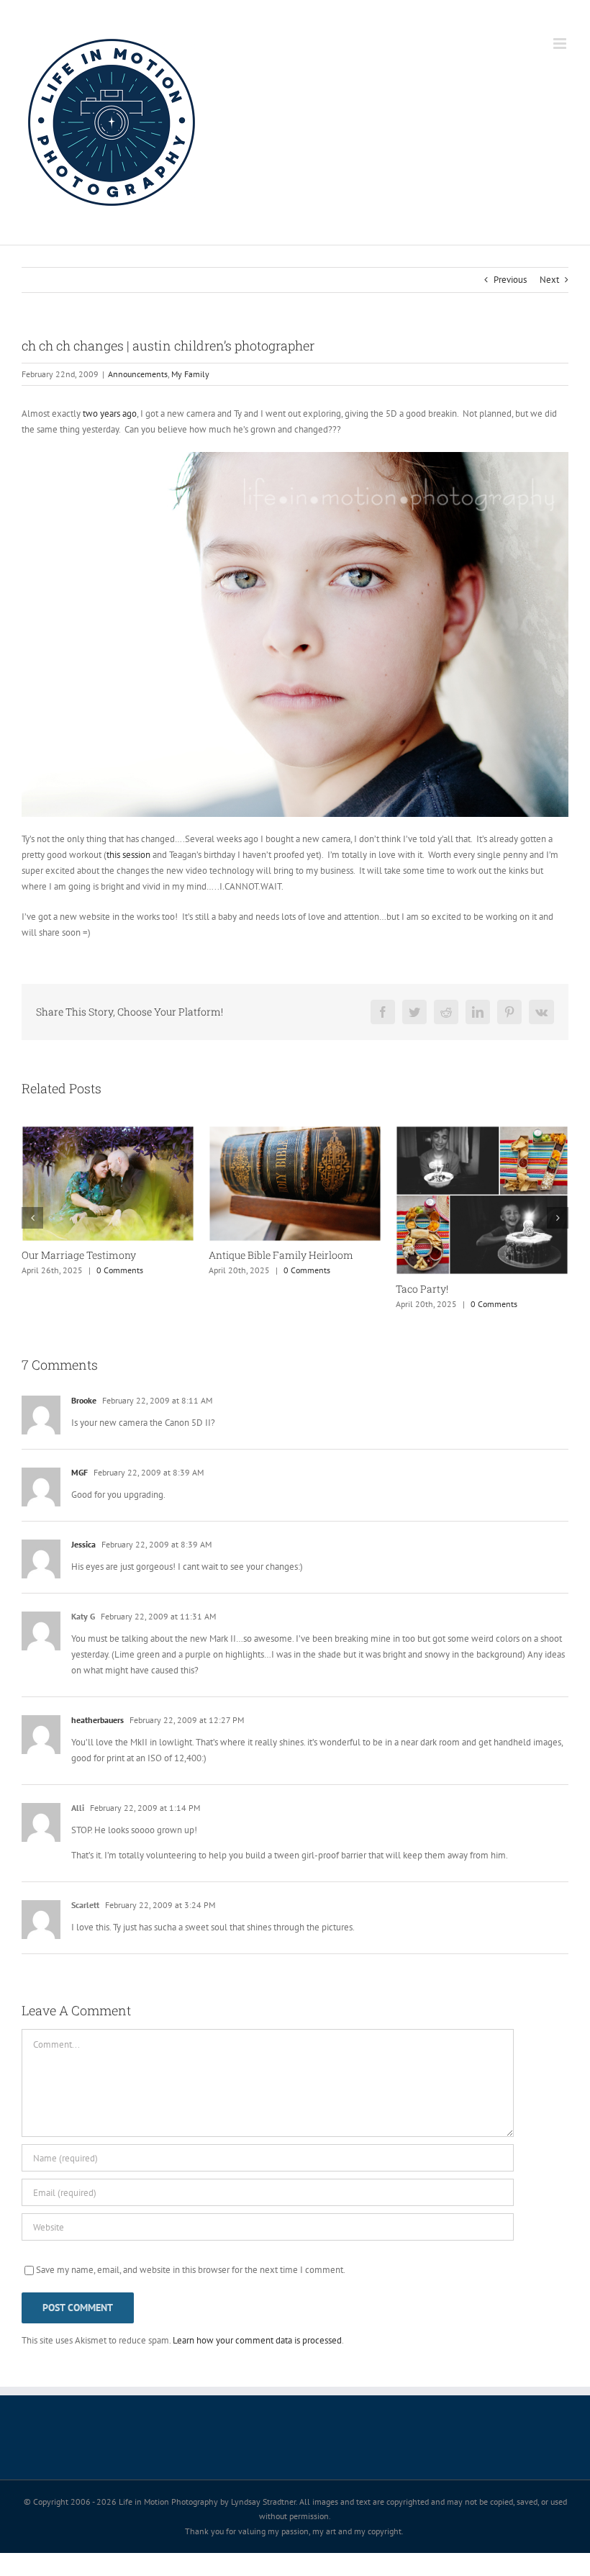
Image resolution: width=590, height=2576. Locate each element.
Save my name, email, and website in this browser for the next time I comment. (191, 2293)
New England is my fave (265, 1254)
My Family (190, 374)
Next (549, 280)
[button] (32, 1229)
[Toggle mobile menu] (561, 44)
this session (128, 855)
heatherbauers (97, 1743)
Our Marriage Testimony (453, 1255)
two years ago (110, 413)
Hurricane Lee (54, 1312)
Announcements (138, 374)
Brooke (84, 1423)
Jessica (83, 1567)
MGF (80, 1495)
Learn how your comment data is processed (257, 2363)
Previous (510, 280)
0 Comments (141, 1327)
